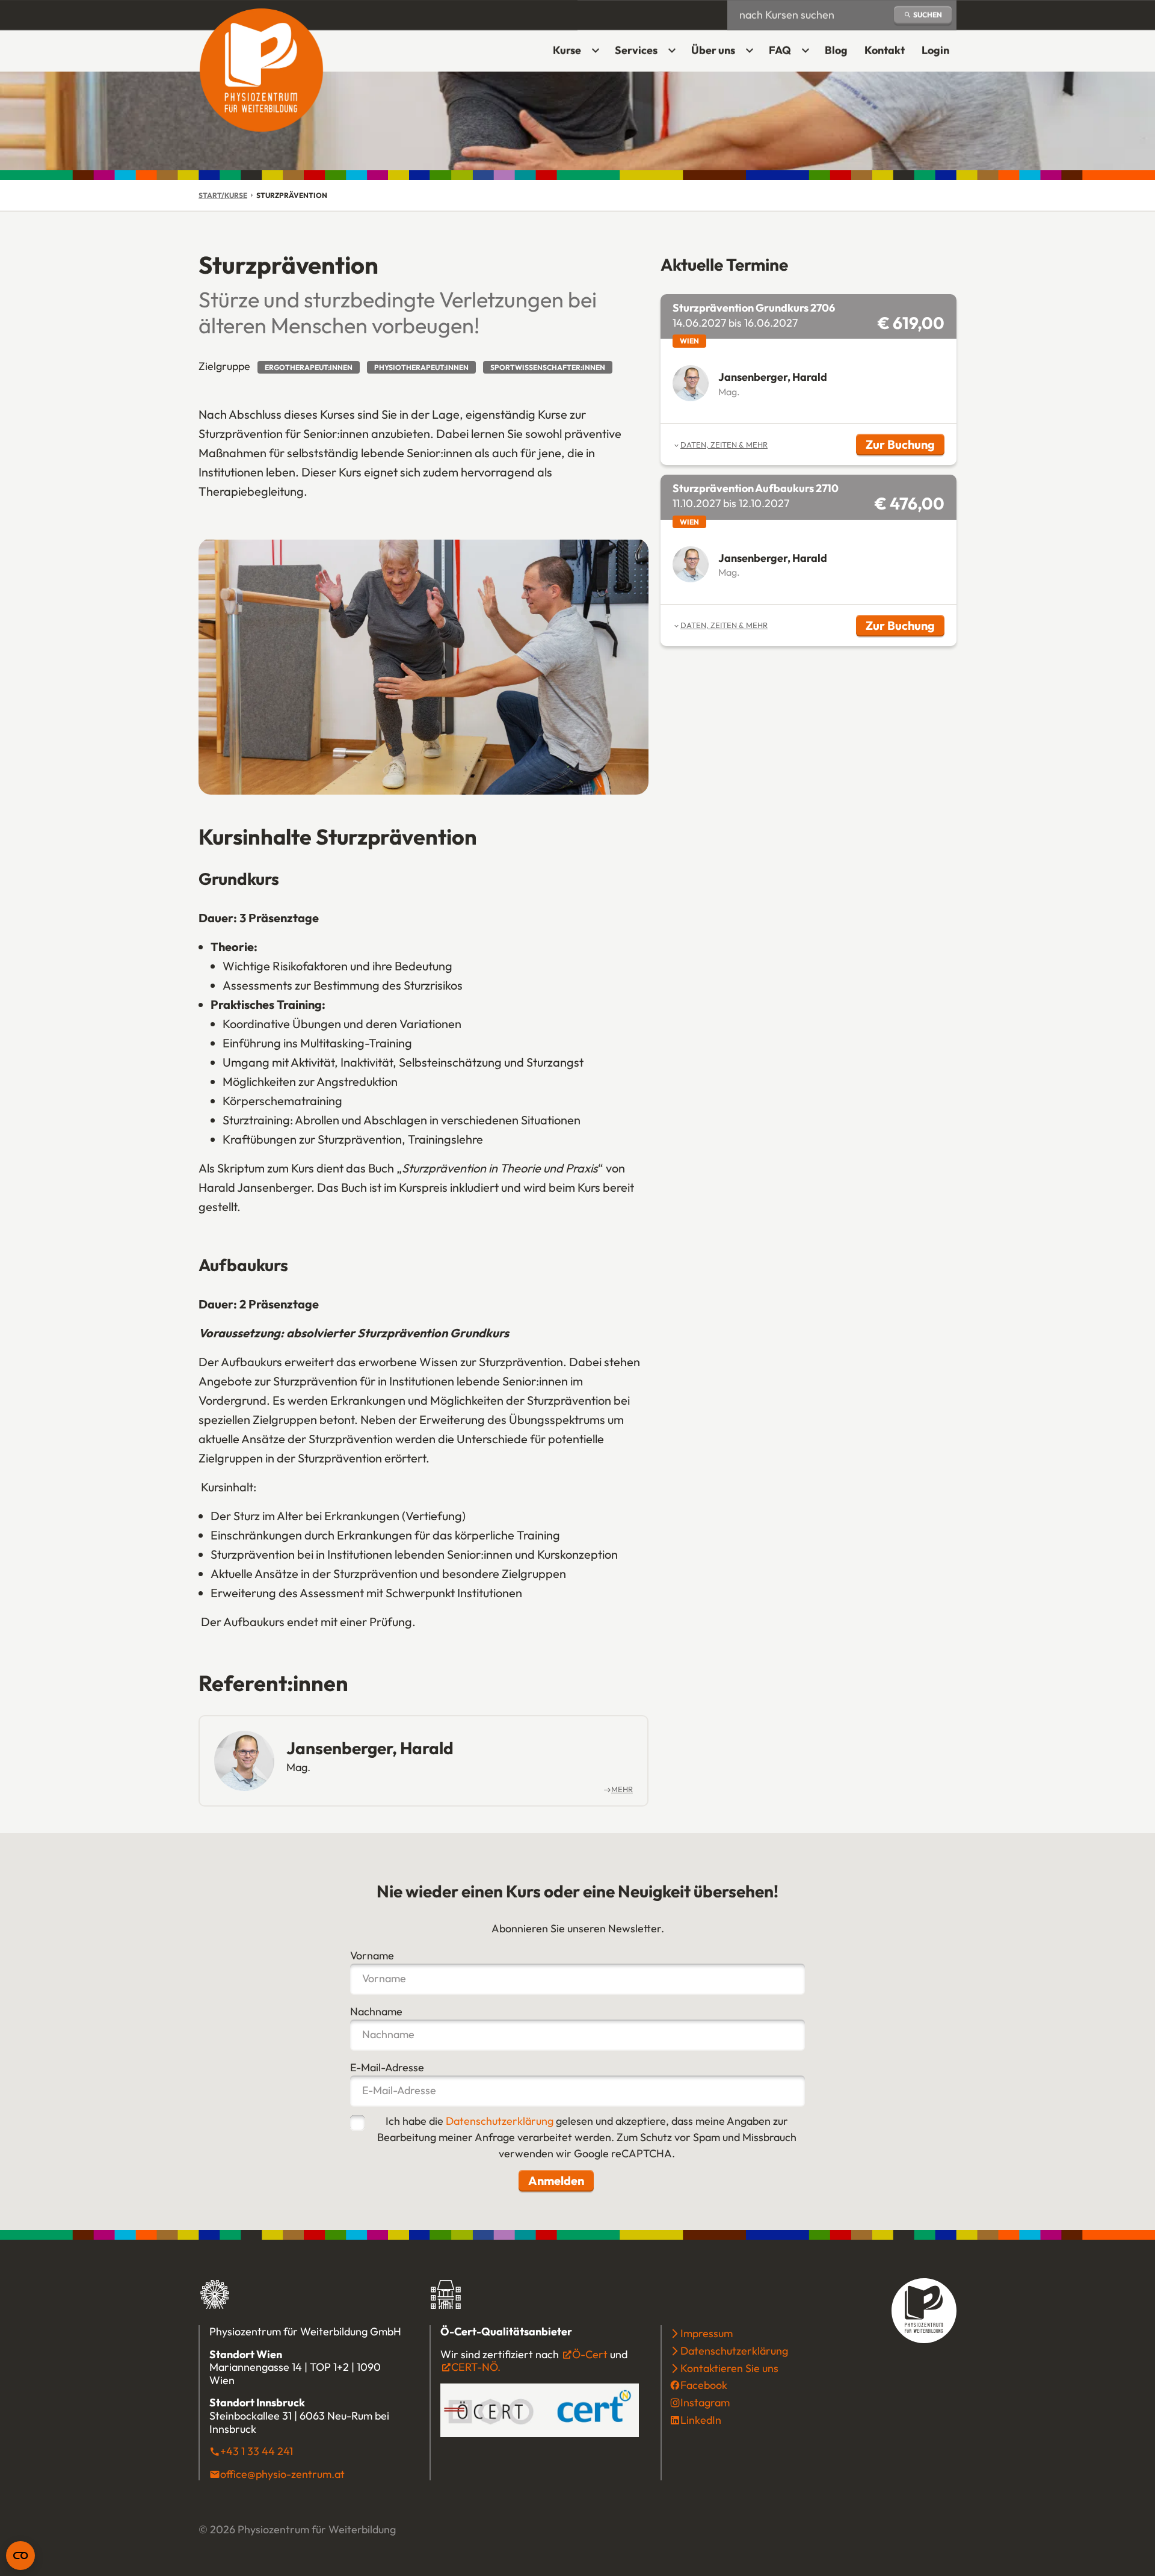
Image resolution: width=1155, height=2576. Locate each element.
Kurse (567, 50)
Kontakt (885, 50)
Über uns (713, 50)
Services (636, 50)
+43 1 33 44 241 (257, 2451)
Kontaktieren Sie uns (729, 2368)
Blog (836, 50)
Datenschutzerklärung (500, 2121)
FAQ (780, 50)
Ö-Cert (590, 2354)
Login (939, 54)
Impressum (707, 2333)
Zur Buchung (905, 446)
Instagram (705, 2402)
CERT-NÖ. (476, 2367)
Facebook (704, 2385)
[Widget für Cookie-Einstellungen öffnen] (20, 2556)
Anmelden (556, 2180)
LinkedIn (701, 2420)
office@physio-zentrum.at (282, 2474)
